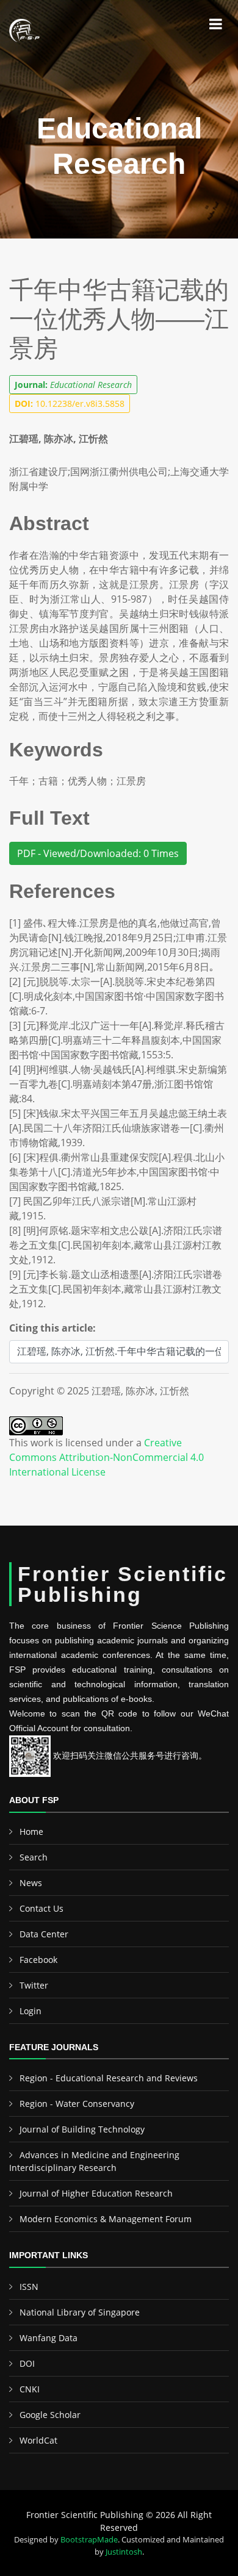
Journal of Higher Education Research (96, 2193)
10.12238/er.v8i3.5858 (70, 404)
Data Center (44, 1934)
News (31, 1883)
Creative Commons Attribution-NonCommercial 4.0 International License (106, 1457)
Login (31, 2011)
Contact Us (41, 1908)
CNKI (30, 2389)
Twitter (34, 1985)
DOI (27, 2363)
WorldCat (38, 2440)
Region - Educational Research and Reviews (109, 2078)
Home (31, 1832)
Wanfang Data (49, 2338)
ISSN (29, 2287)
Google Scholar (50, 2415)
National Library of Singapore (80, 2312)
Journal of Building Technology (82, 2129)
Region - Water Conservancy (77, 2104)
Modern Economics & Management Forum (106, 2219)
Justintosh (124, 2552)
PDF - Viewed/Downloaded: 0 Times (98, 853)
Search (34, 1857)
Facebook (38, 1960)
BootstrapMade (89, 2539)
